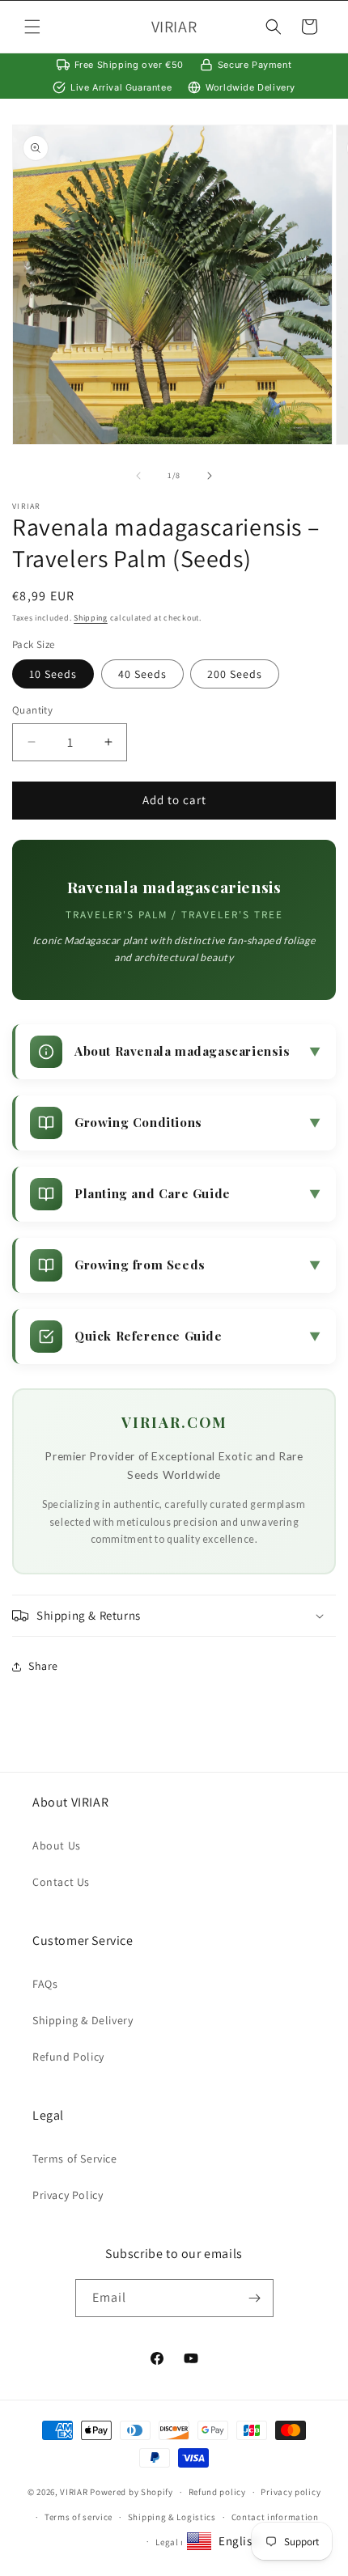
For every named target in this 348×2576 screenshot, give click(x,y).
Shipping (91, 618)
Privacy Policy (68, 2195)
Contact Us (61, 1882)
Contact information (275, 2517)
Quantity (32, 710)
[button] (32, 27)
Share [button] (43, 1666)
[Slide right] (210, 476)
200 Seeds (235, 674)
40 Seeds (142, 674)
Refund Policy (68, 2057)
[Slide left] (138, 476)
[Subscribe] (255, 2298)
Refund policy (217, 2492)
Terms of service (79, 2517)
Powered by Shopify (132, 2492)
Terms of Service (75, 2159)
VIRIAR (74, 2492)
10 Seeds (53, 674)
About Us (57, 1845)
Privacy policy (291, 2492)
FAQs (45, 1984)
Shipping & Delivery (83, 2020)
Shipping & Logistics (172, 2517)
